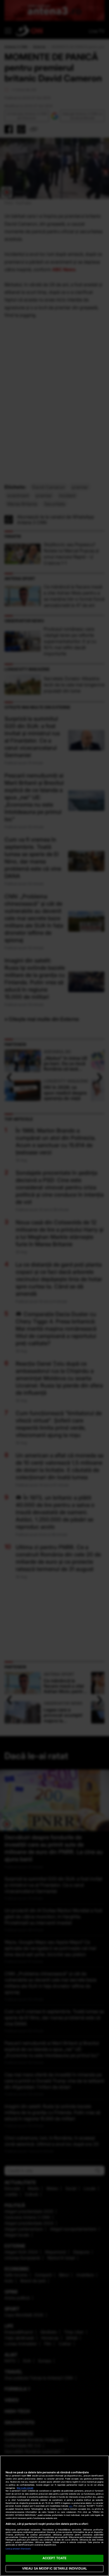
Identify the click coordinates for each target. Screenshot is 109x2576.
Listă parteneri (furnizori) (18, 2549)
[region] (54, 2516)
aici (71, 2506)
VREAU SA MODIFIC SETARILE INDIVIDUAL (54, 2568)
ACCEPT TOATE (54, 2558)
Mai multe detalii (25, 2488)
